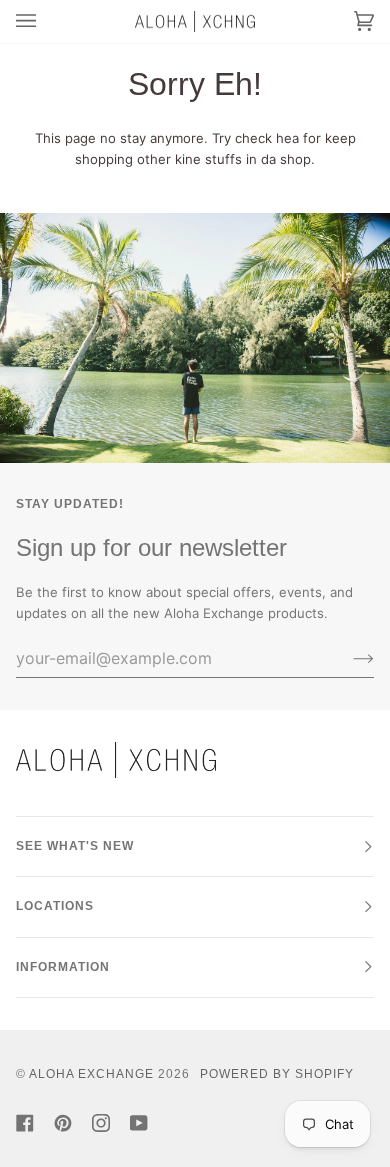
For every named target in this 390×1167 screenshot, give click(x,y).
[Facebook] (25, 1123)
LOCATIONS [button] (55, 906)
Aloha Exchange (91, 1074)
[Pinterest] (63, 1123)
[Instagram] (101, 1123)
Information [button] (63, 967)
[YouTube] (139, 1123)
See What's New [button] (75, 846)
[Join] (347, 658)
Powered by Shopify (277, 1074)
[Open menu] (46, 21)
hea (287, 138)
